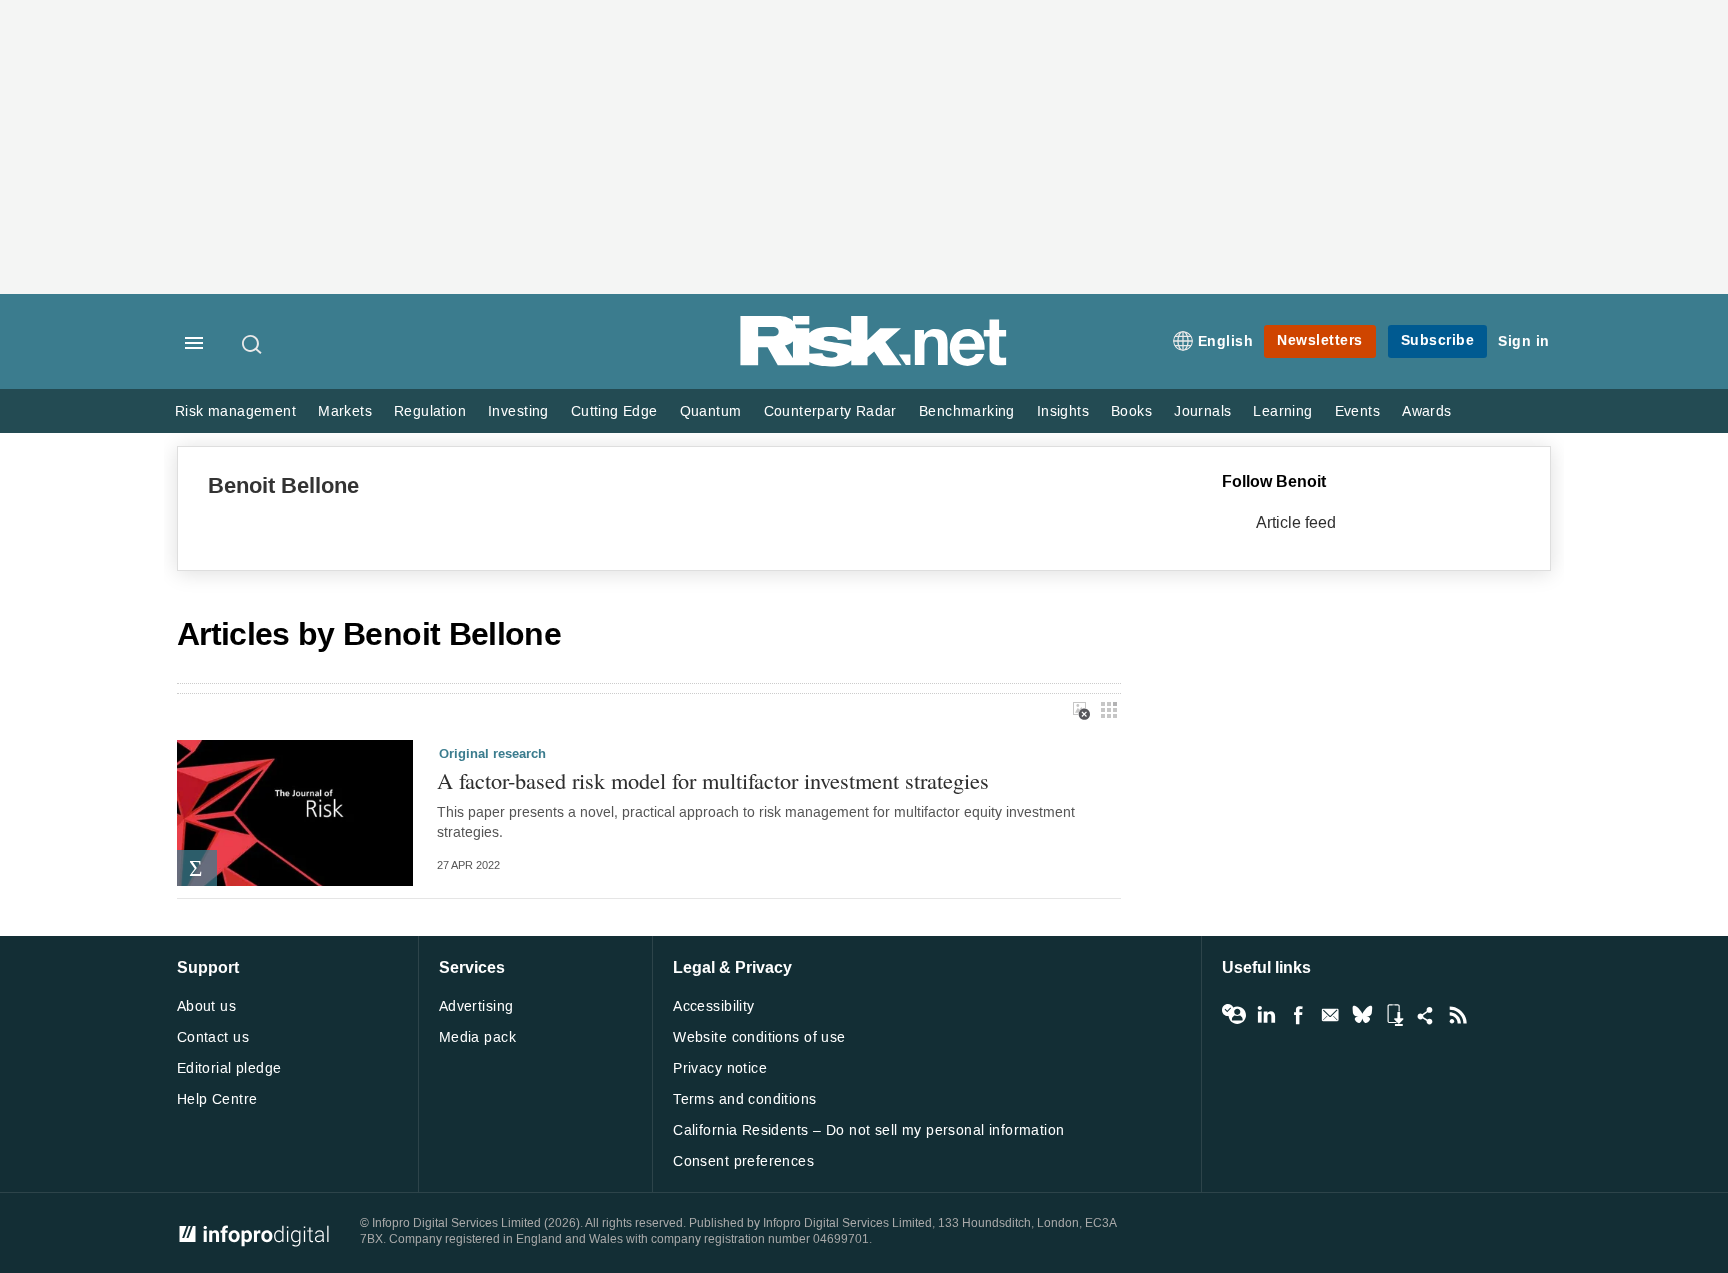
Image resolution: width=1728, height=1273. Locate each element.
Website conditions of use (759, 1037)
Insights (1063, 411)
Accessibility (713, 1006)
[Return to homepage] (874, 362)
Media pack (477, 1037)
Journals (1202, 411)
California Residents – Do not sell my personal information (868, 1130)
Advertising (476, 1006)
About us (206, 1006)
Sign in (1524, 341)
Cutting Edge (614, 411)
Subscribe (1438, 340)
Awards (1426, 411)
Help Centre (217, 1099)
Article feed (1296, 522)
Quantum (711, 411)
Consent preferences (743, 1161)
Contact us (213, 1037)
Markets (345, 411)
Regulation (430, 411)
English (1226, 341)
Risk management (235, 411)
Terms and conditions (744, 1099)
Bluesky (1362, 1015)
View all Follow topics (1234, 1015)
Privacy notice (720, 1068)
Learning (1282, 411)
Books (1131, 411)
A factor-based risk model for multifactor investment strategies (713, 780)
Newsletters (1320, 340)
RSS (1458, 1015)
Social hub (1426, 1015)
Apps (1394, 1015)
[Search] (253, 344)
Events (1357, 411)
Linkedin (1266, 1015)
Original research (492, 754)
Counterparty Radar (830, 411)
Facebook (1298, 1015)
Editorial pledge (229, 1068)
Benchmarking (967, 411)
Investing (518, 411)
